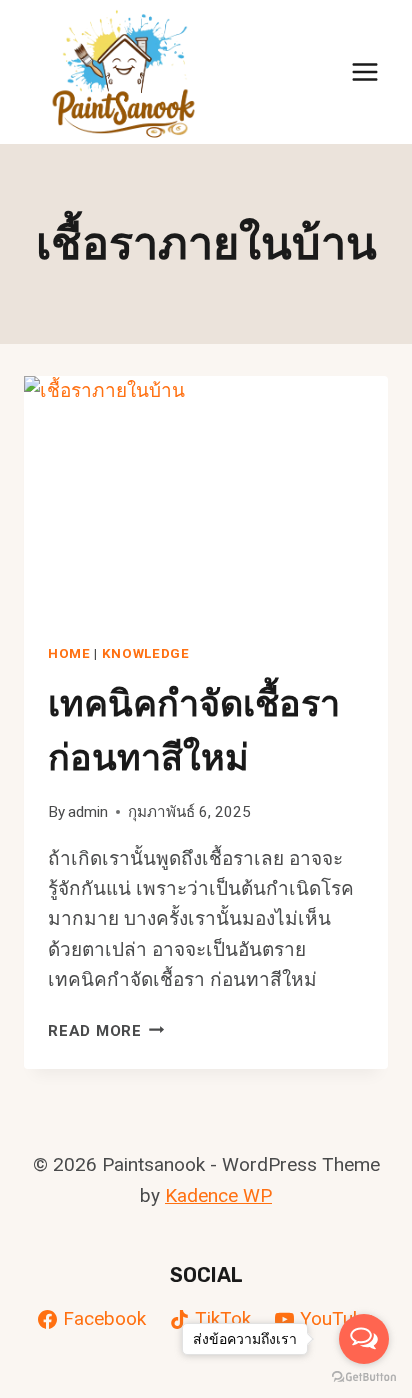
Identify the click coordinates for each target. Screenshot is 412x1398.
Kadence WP (218, 1195)
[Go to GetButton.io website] (364, 1377)
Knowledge (146, 653)
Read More (106, 1031)
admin (88, 812)
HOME (69, 653)
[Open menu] (364, 71)
